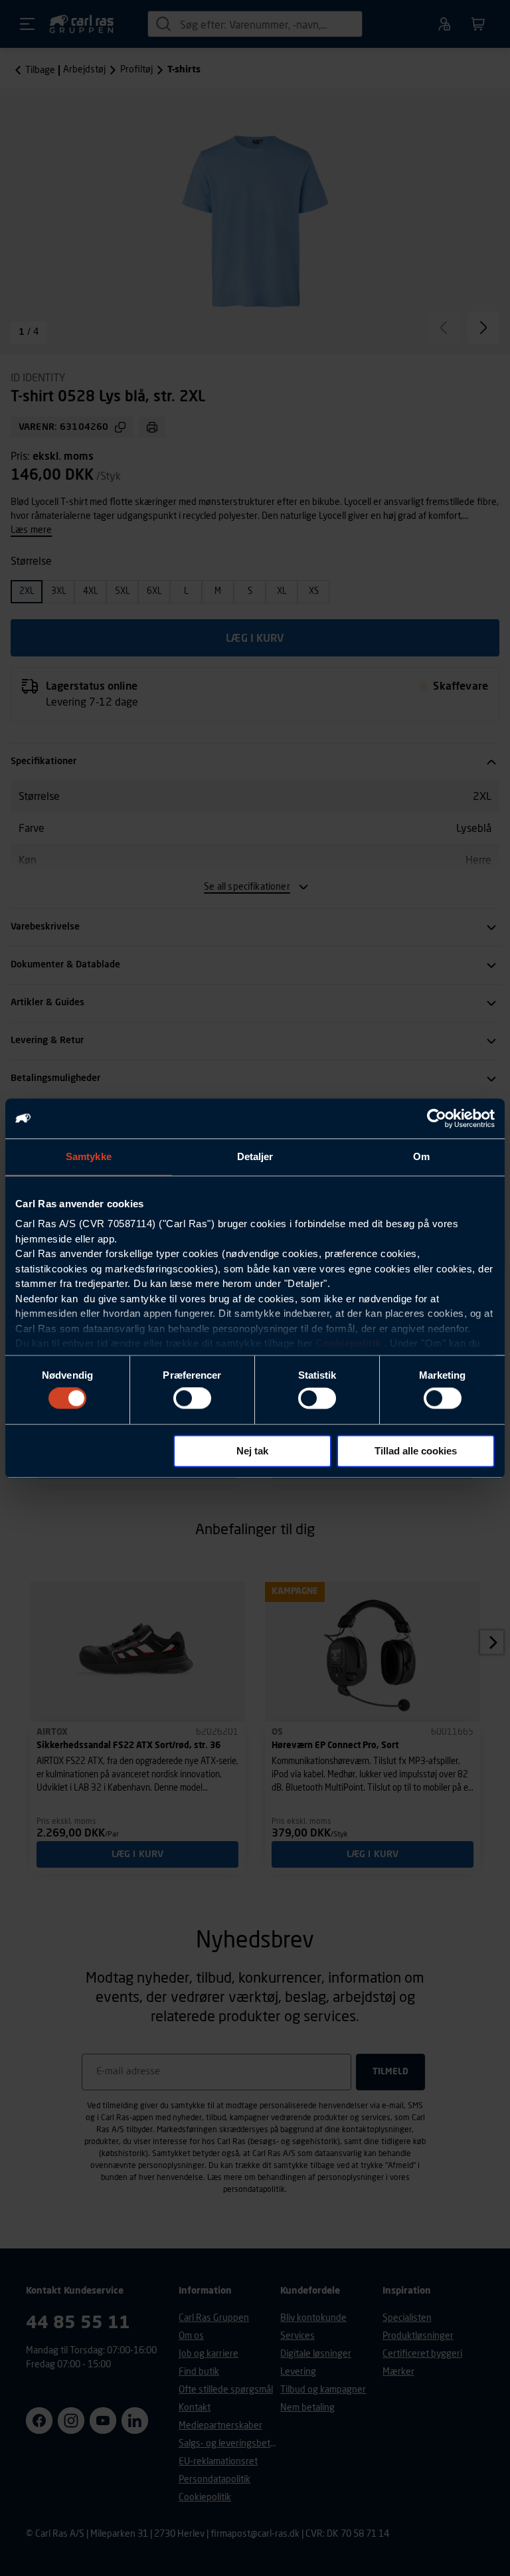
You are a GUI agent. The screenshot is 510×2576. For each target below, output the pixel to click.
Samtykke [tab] (89, 1156)
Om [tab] (421, 1156)
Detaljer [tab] (255, 1156)
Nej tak (252, 1451)
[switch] (192, 1399)
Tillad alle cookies (416, 1451)
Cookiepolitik (348, 1343)
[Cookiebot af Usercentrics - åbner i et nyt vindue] (437, 1118)
